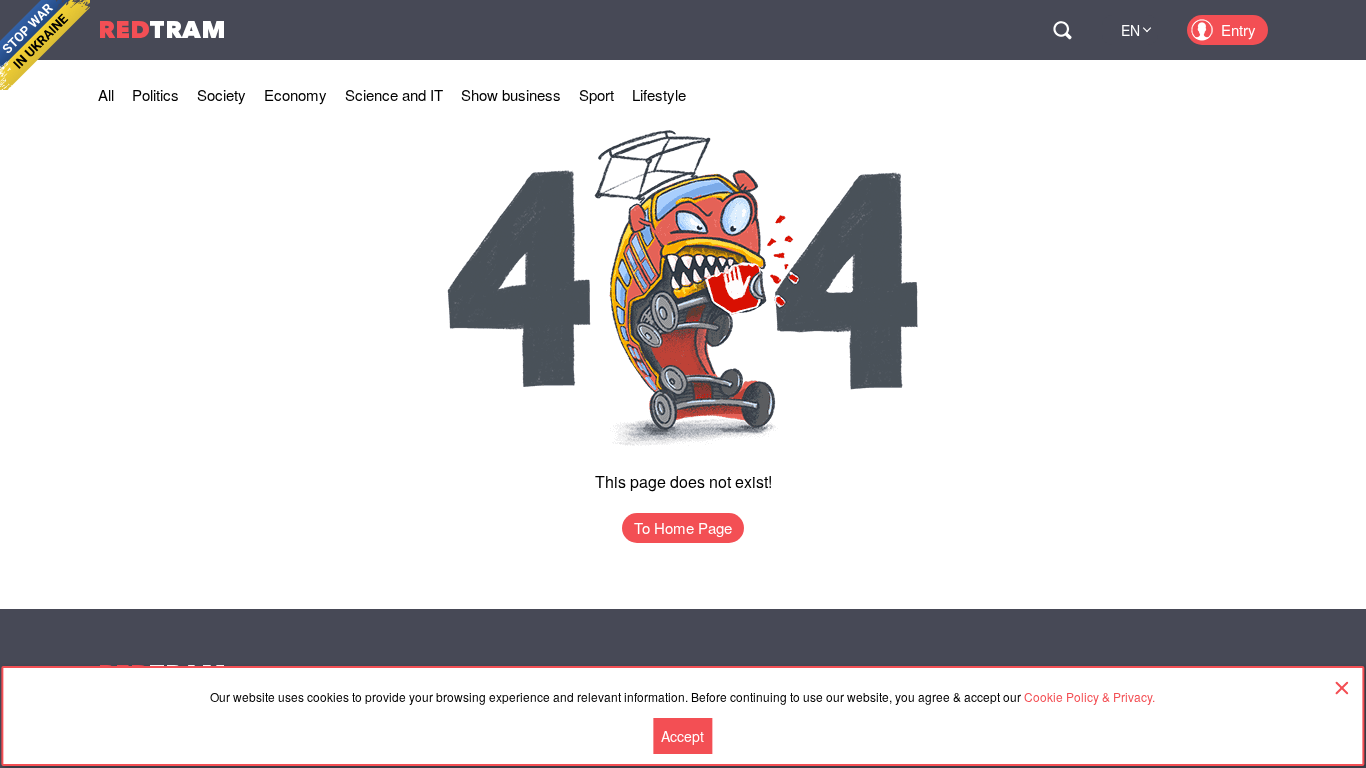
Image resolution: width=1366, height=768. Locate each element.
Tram (162, 29)
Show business (511, 94)
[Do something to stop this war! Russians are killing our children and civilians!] (45, 45)
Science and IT (394, 94)
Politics (155, 94)
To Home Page (683, 527)
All (106, 94)
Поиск (1062, 30)
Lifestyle (659, 94)
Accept (682, 736)
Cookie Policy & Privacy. (1089, 696)
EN (1130, 30)
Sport (596, 94)
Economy (295, 94)
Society (221, 94)
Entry (1238, 29)
